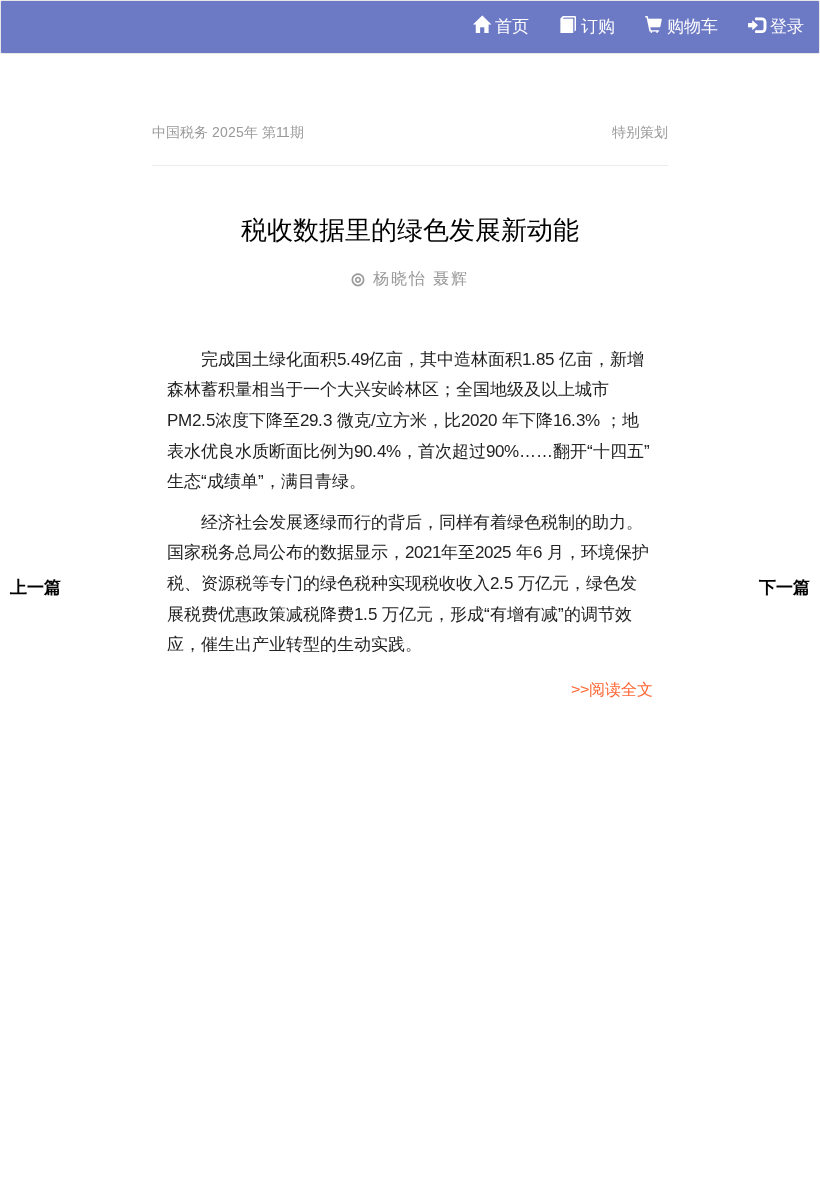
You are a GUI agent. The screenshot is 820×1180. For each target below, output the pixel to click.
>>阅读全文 (612, 689)
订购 (595, 26)
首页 (509, 26)
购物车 (690, 26)
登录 (784, 26)
